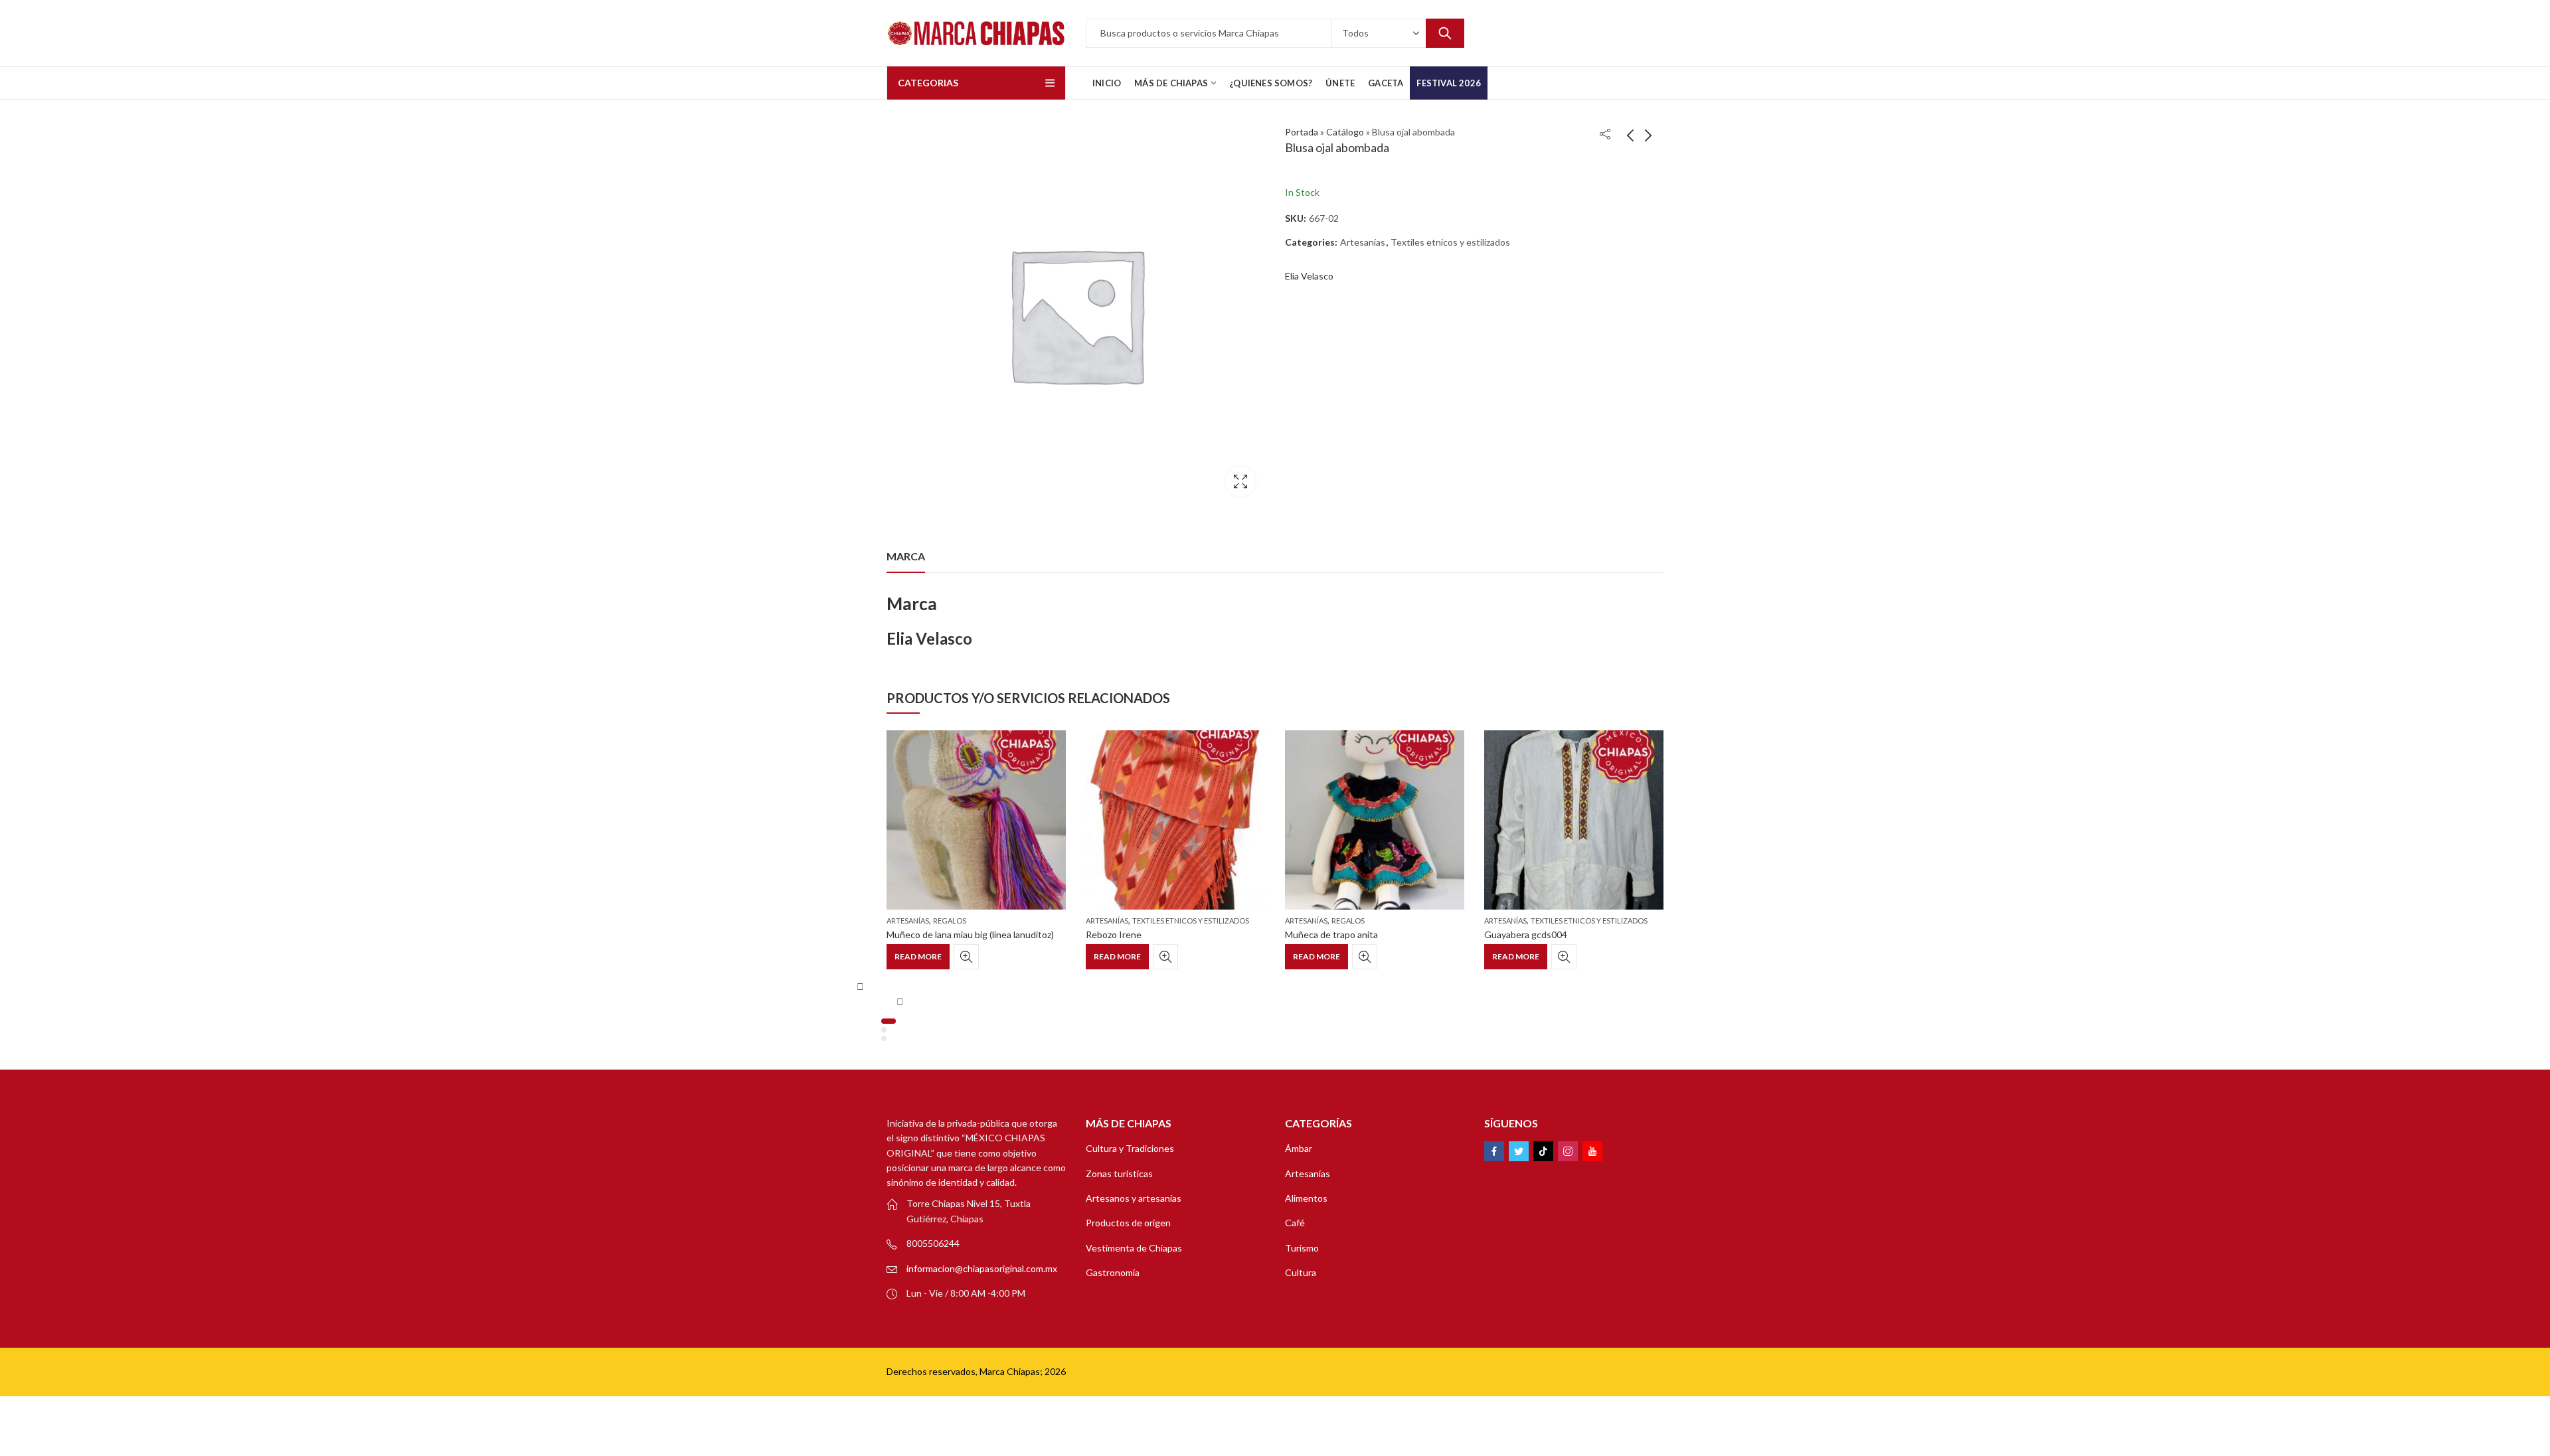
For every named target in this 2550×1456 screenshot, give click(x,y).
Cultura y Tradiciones (1130, 1148)
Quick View (966, 957)
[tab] (906, 556)
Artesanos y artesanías (1134, 1198)
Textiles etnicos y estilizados (1450, 242)
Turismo (1302, 1248)
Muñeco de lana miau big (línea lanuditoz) (970, 934)
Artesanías (1363, 242)
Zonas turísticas (1119, 1173)
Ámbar (1299, 1148)
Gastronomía (1113, 1272)
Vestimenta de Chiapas (1134, 1248)
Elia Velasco (1309, 276)
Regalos (950, 921)
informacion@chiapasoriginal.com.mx (982, 1268)
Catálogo (1345, 132)
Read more (918, 956)
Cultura (1301, 1272)
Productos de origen (1128, 1223)
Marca (906, 556)
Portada (1302, 132)
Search (1445, 33)
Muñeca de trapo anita (1331, 934)
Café (1295, 1223)
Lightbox (1240, 481)
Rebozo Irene (1114, 934)
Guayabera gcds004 (1526, 934)
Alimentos (1306, 1198)
